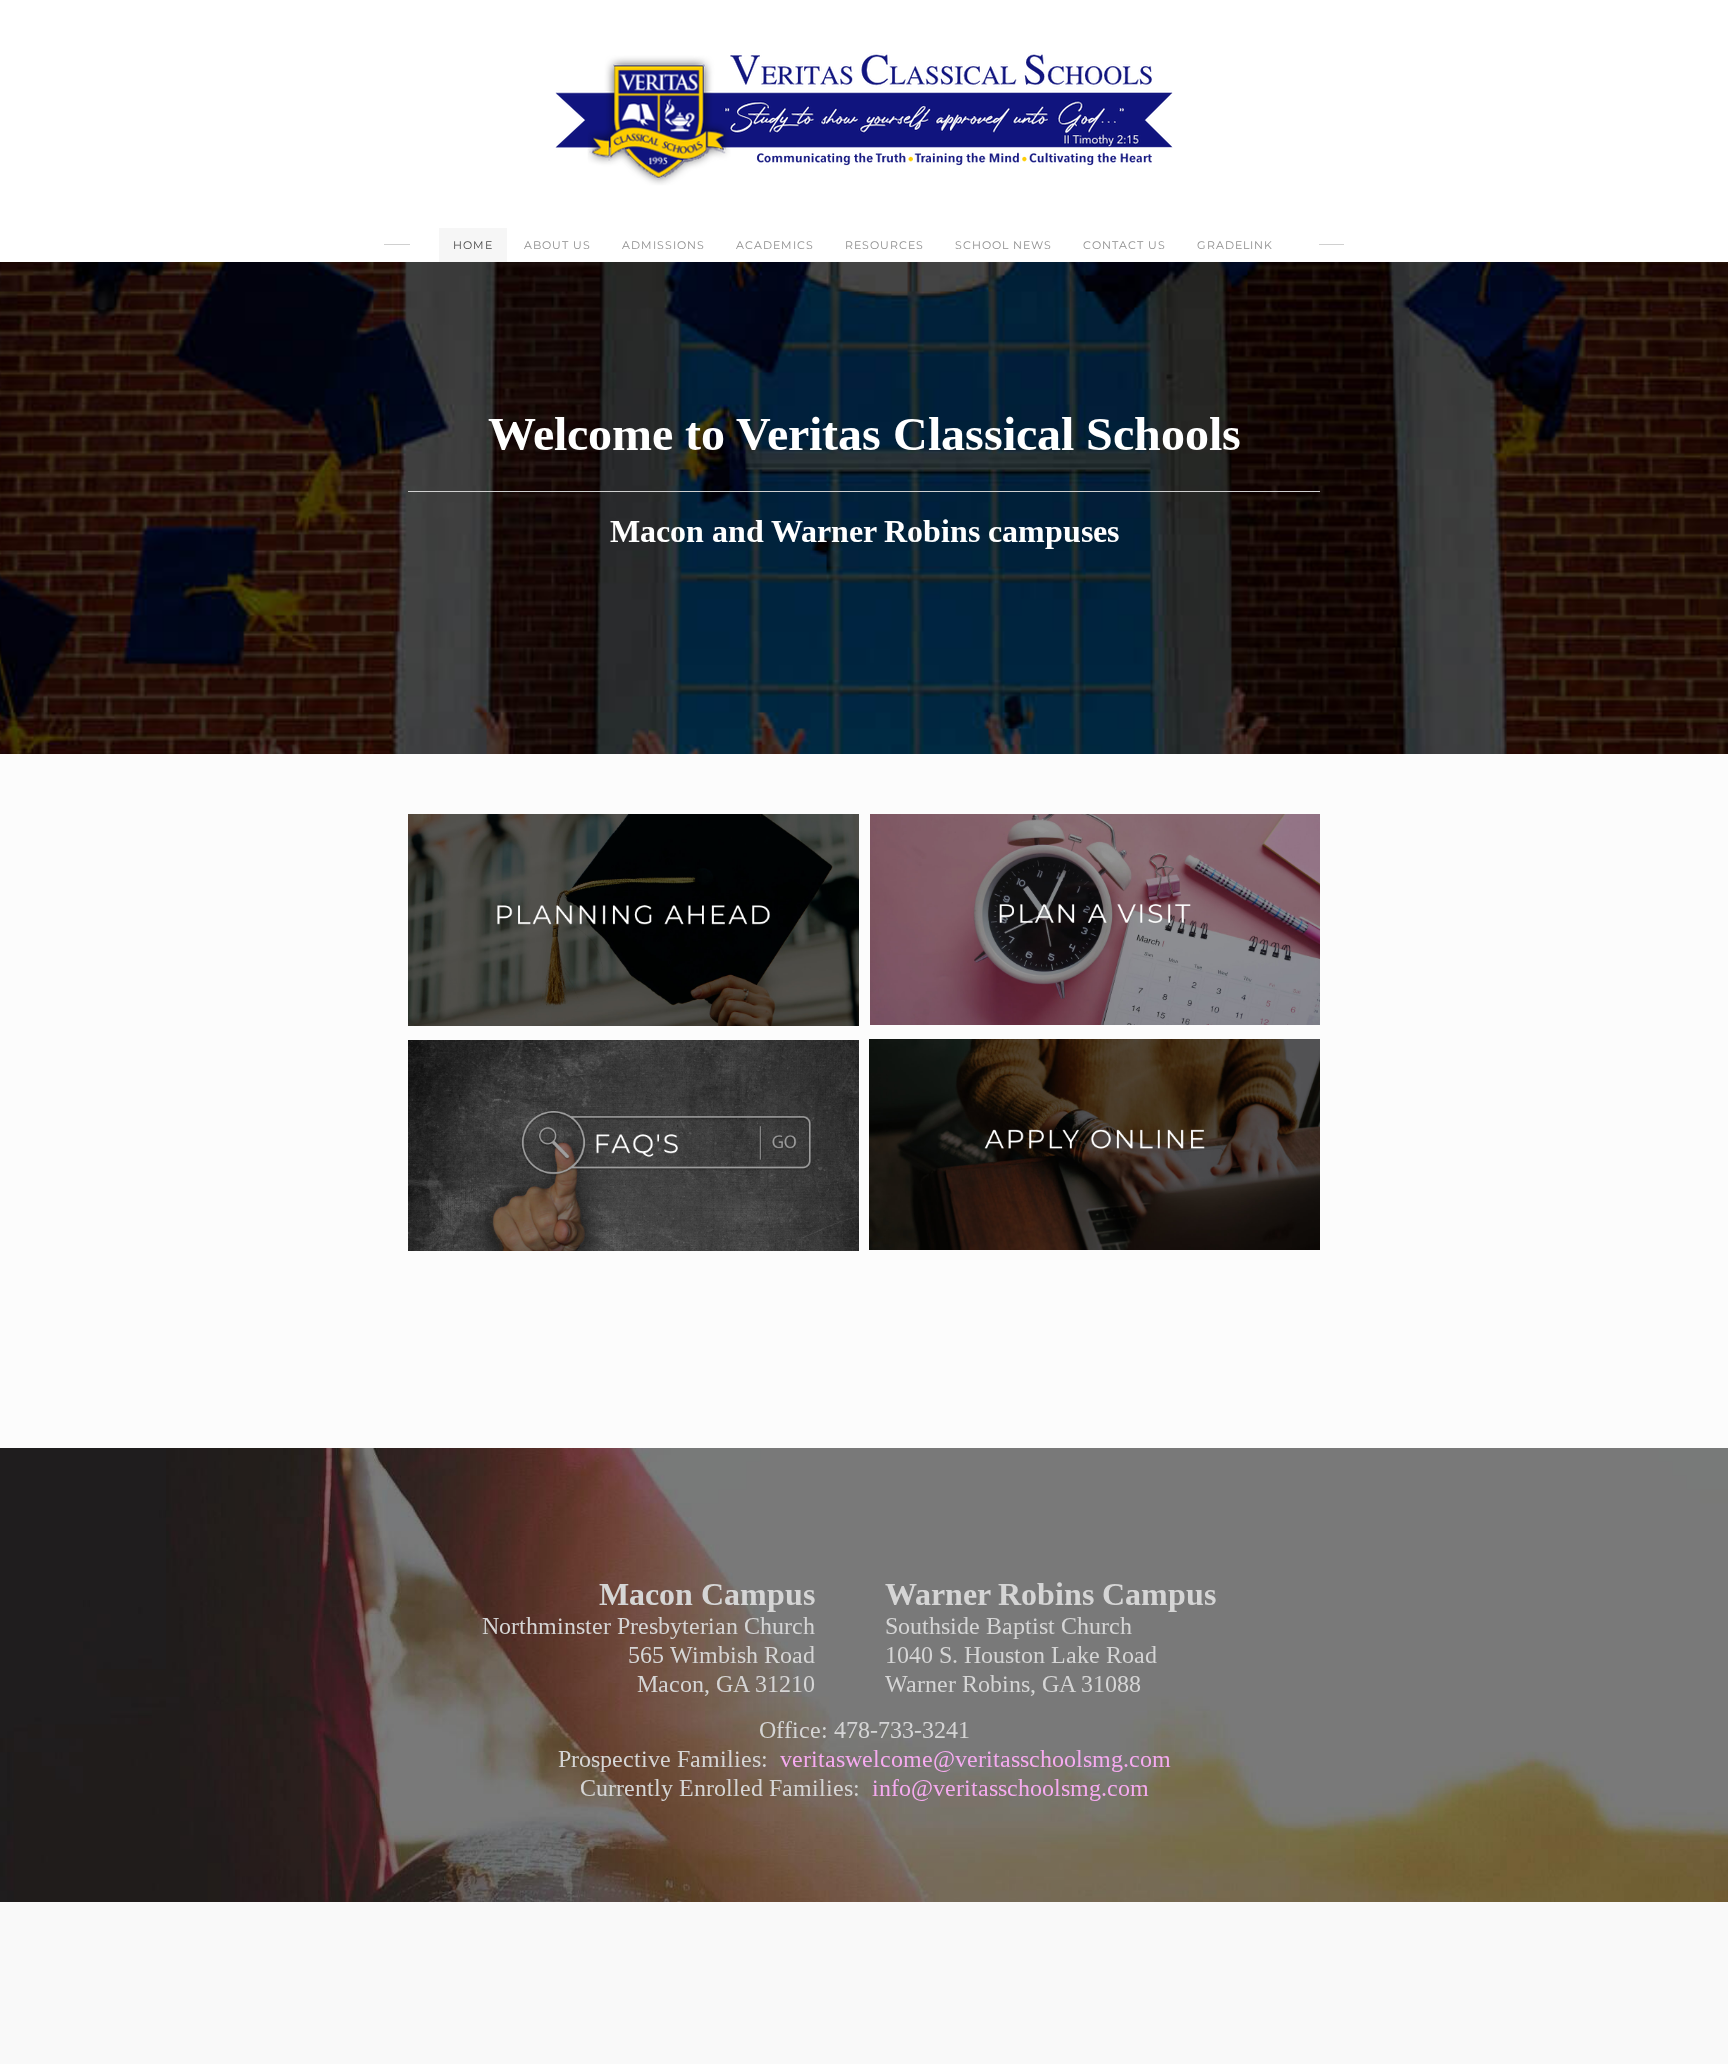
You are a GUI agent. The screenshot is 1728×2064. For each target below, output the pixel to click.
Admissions (663, 245)
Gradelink (1235, 245)
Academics (775, 245)
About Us (557, 245)
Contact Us (1124, 245)
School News (1003, 245)
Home (473, 245)
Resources (884, 245)
